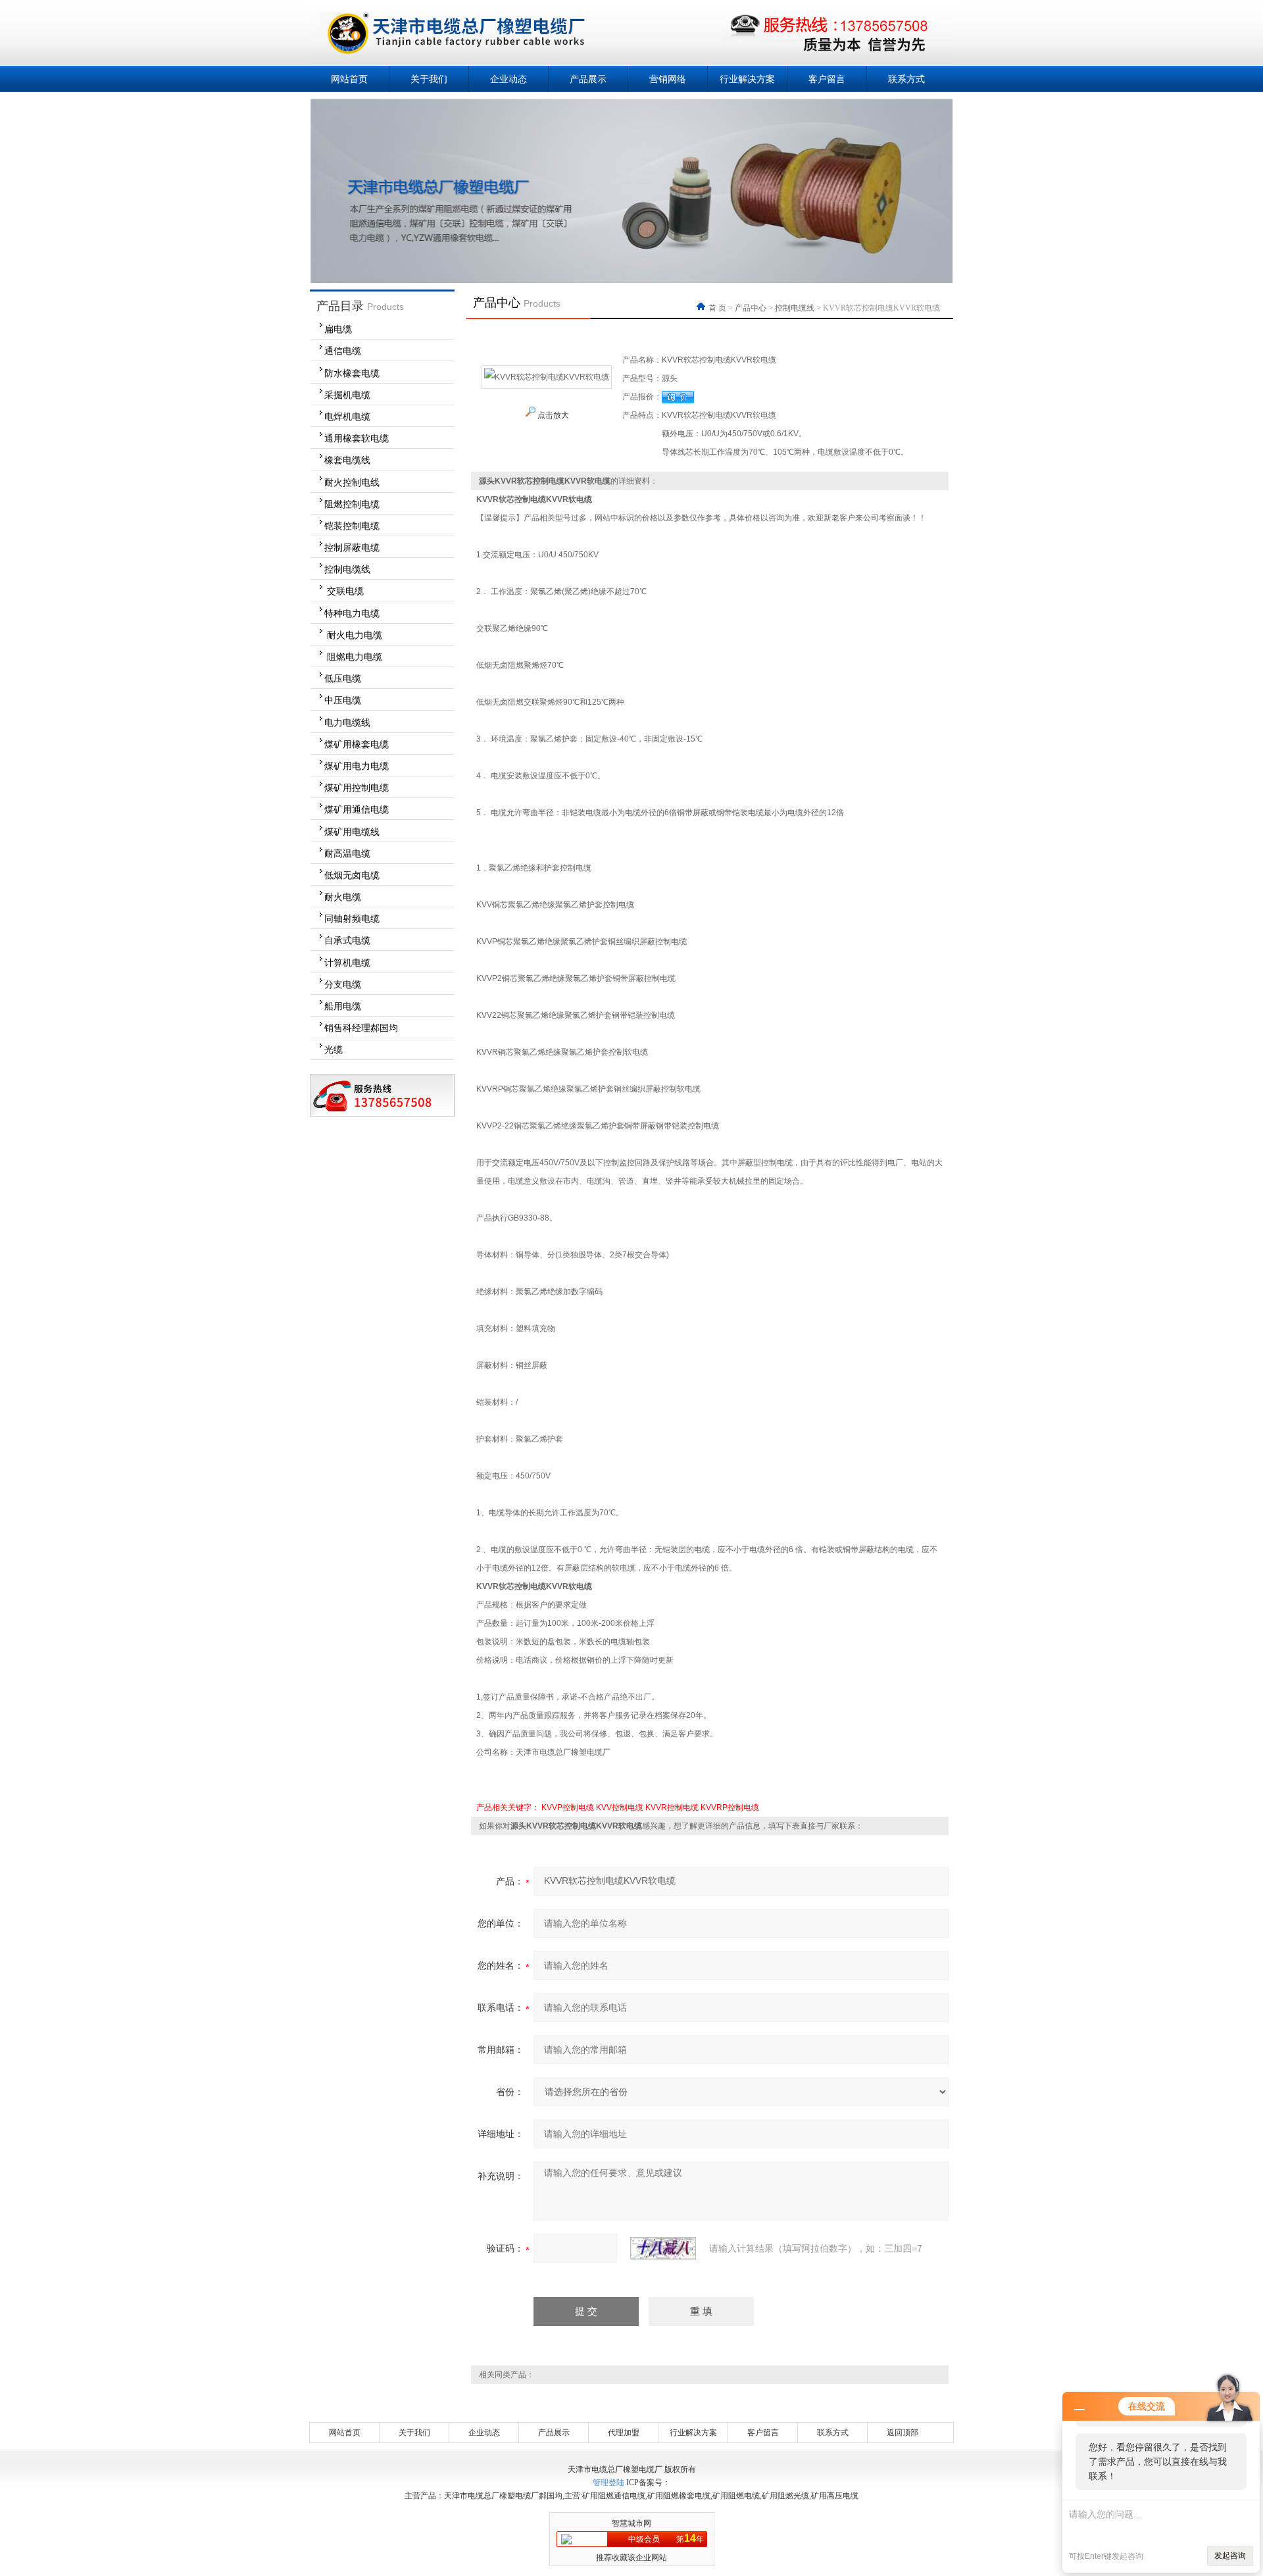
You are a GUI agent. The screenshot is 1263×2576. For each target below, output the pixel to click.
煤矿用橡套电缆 (357, 744)
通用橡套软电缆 (357, 438)
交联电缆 (344, 591)
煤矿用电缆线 (352, 832)
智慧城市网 (631, 2523)
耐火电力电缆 (353, 635)
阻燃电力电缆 (353, 657)
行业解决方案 (747, 79)
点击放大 (552, 415)
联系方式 (906, 79)
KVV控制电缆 (620, 1807)
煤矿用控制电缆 (357, 788)
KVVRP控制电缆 (730, 1807)
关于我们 (429, 79)
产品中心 (751, 308)
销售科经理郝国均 (361, 1028)
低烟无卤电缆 (352, 875)
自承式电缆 (347, 940)
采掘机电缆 (347, 395)
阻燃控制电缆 (352, 504)
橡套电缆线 (347, 460)
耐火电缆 (343, 897)
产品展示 (588, 79)
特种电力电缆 (352, 613)
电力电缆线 (347, 722)
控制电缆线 (347, 569)
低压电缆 (343, 678)
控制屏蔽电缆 (352, 547)
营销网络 (668, 79)
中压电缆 (343, 700)
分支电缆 (343, 984)
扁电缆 (338, 329)
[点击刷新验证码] (663, 2248)
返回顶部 (903, 2433)
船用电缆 (343, 1006)
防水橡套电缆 (352, 373)
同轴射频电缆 (352, 919)
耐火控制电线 (352, 482)
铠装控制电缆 (352, 526)
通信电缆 (343, 351)
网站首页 (349, 79)
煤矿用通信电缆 (357, 809)
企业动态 (508, 79)
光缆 (334, 1049)
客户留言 (827, 79)
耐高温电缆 (347, 853)
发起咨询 (1230, 2556)
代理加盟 (624, 2433)
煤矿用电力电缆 (357, 766)
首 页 (718, 308)
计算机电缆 (347, 963)
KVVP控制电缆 (568, 1807)
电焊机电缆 (347, 417)
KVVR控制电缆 (672, 1807)
